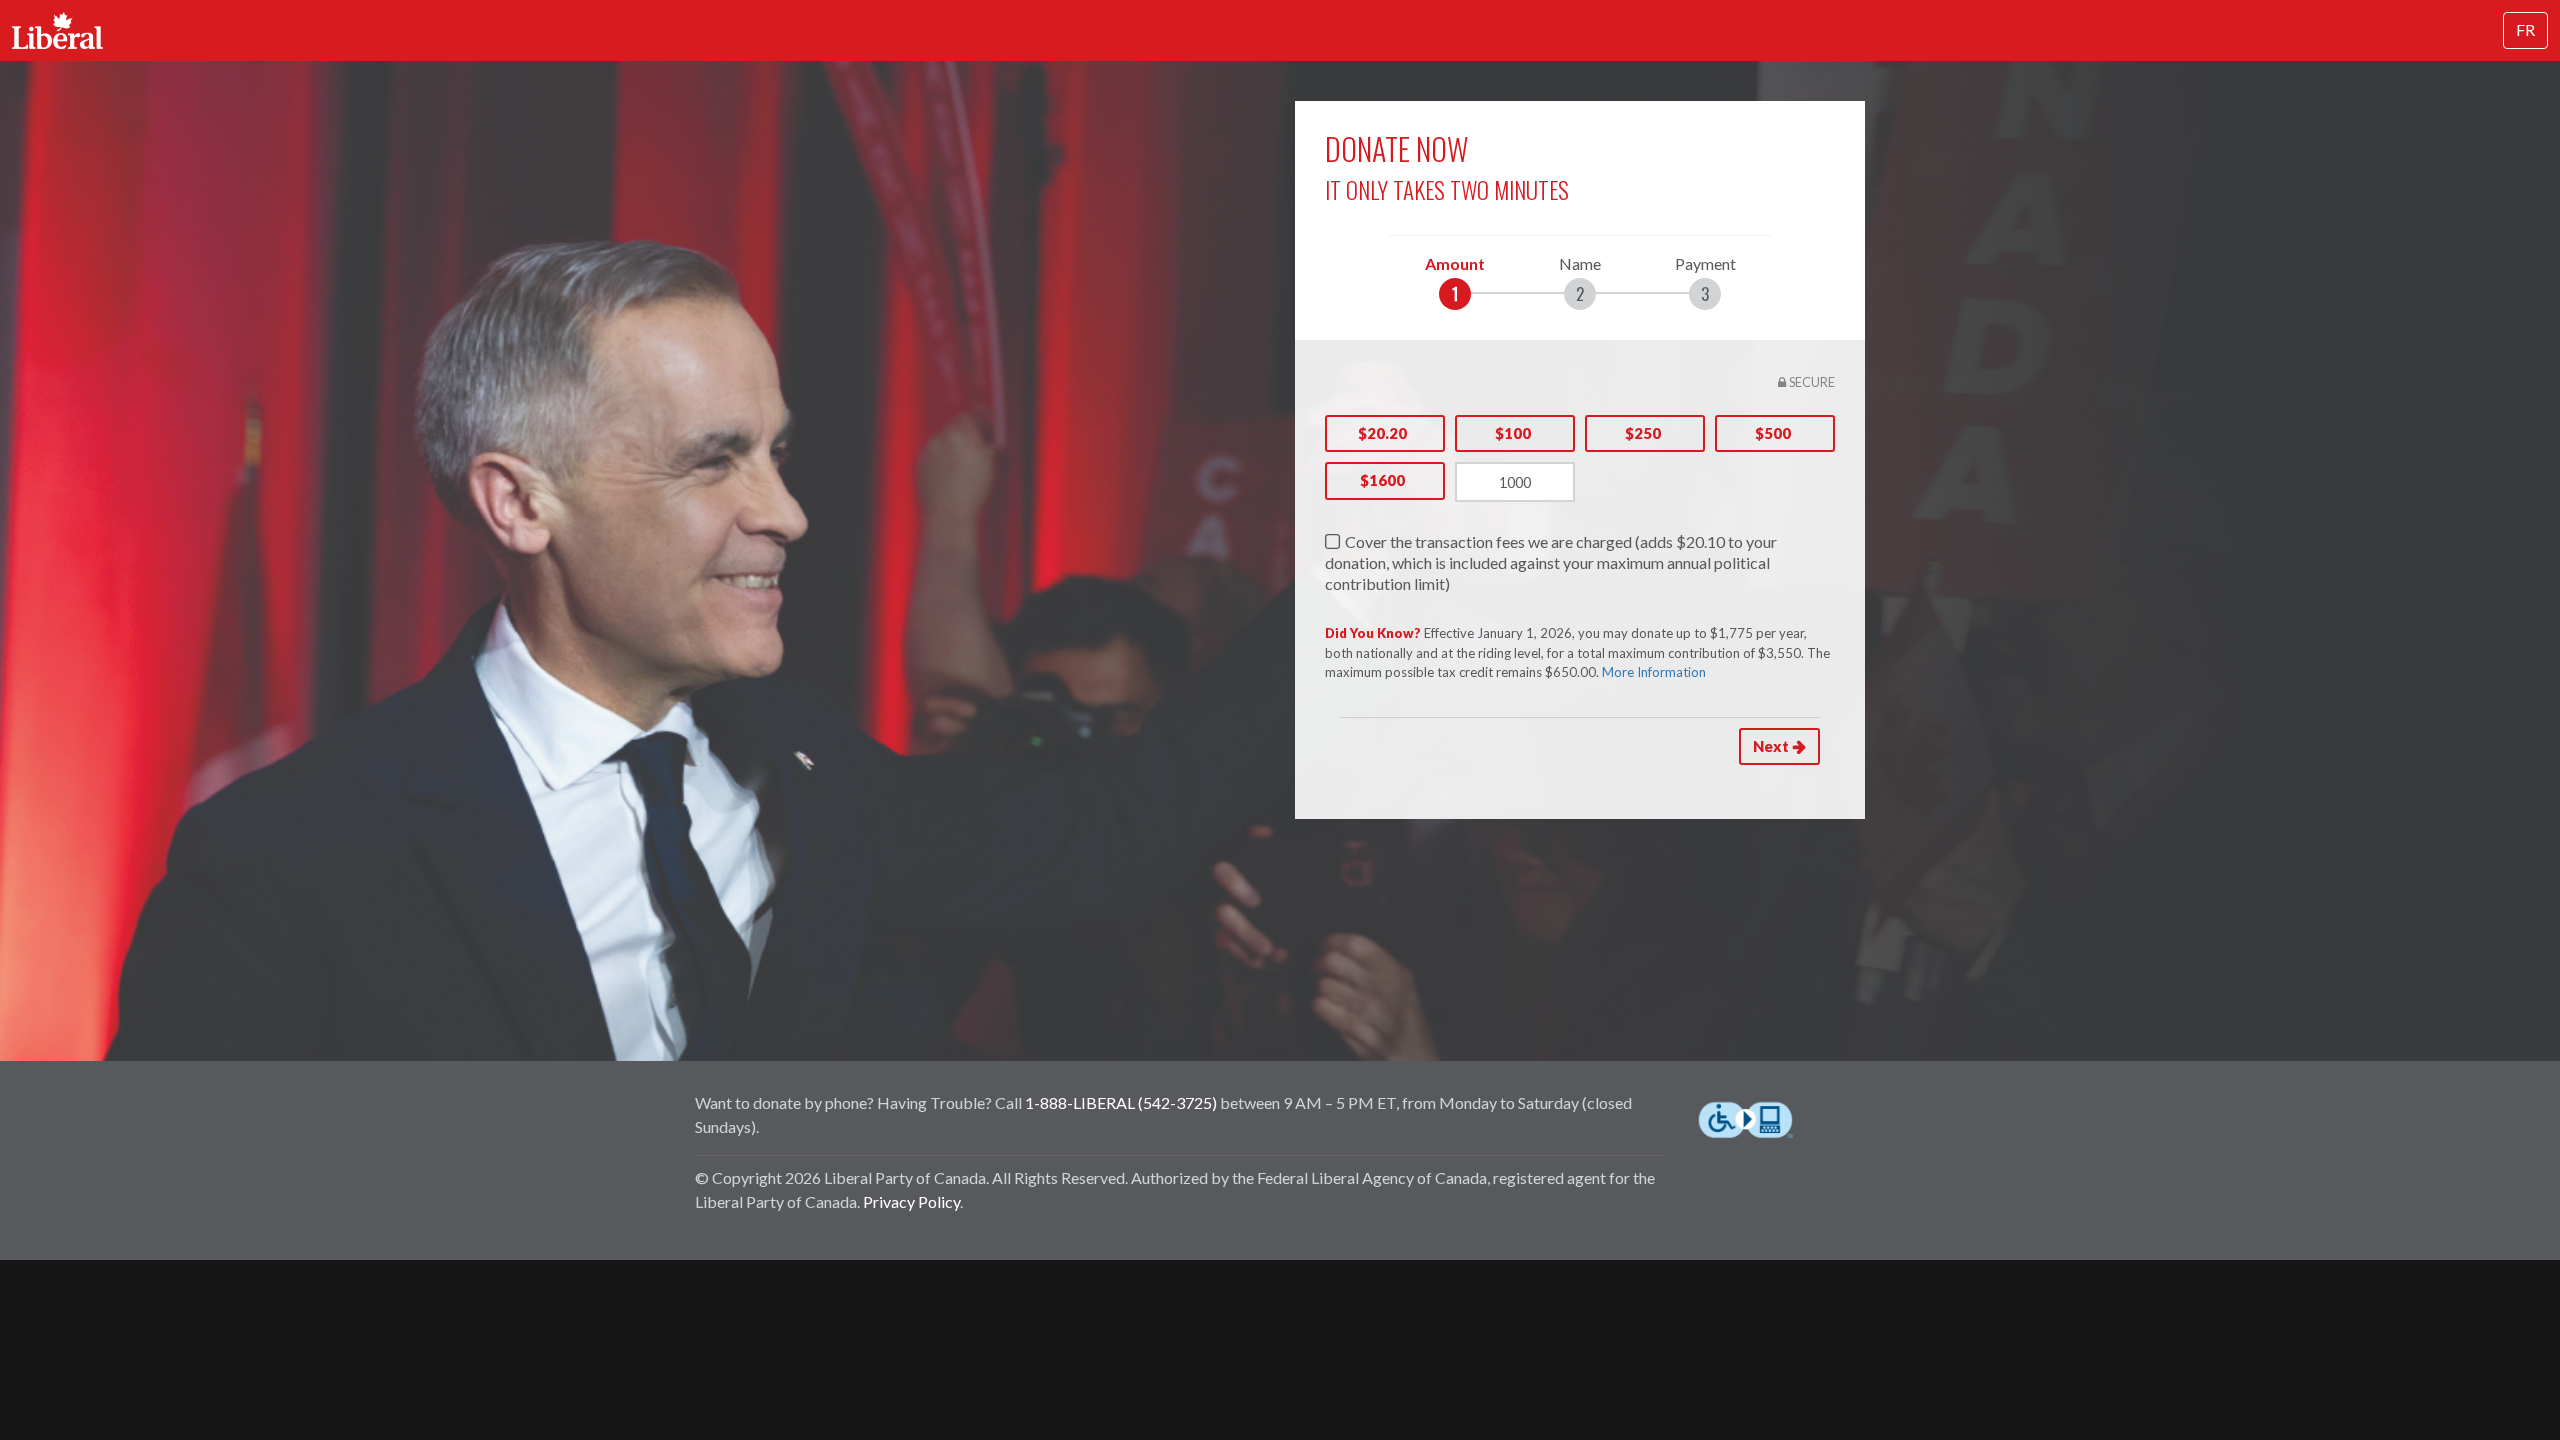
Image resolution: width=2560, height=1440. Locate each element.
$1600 (1382, 480)
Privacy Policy (911, 1201)
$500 (1773, 433)
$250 (1643, 433)
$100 (1513, 433)
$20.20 (1382, 433)
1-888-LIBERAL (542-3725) (1121, 1102)
